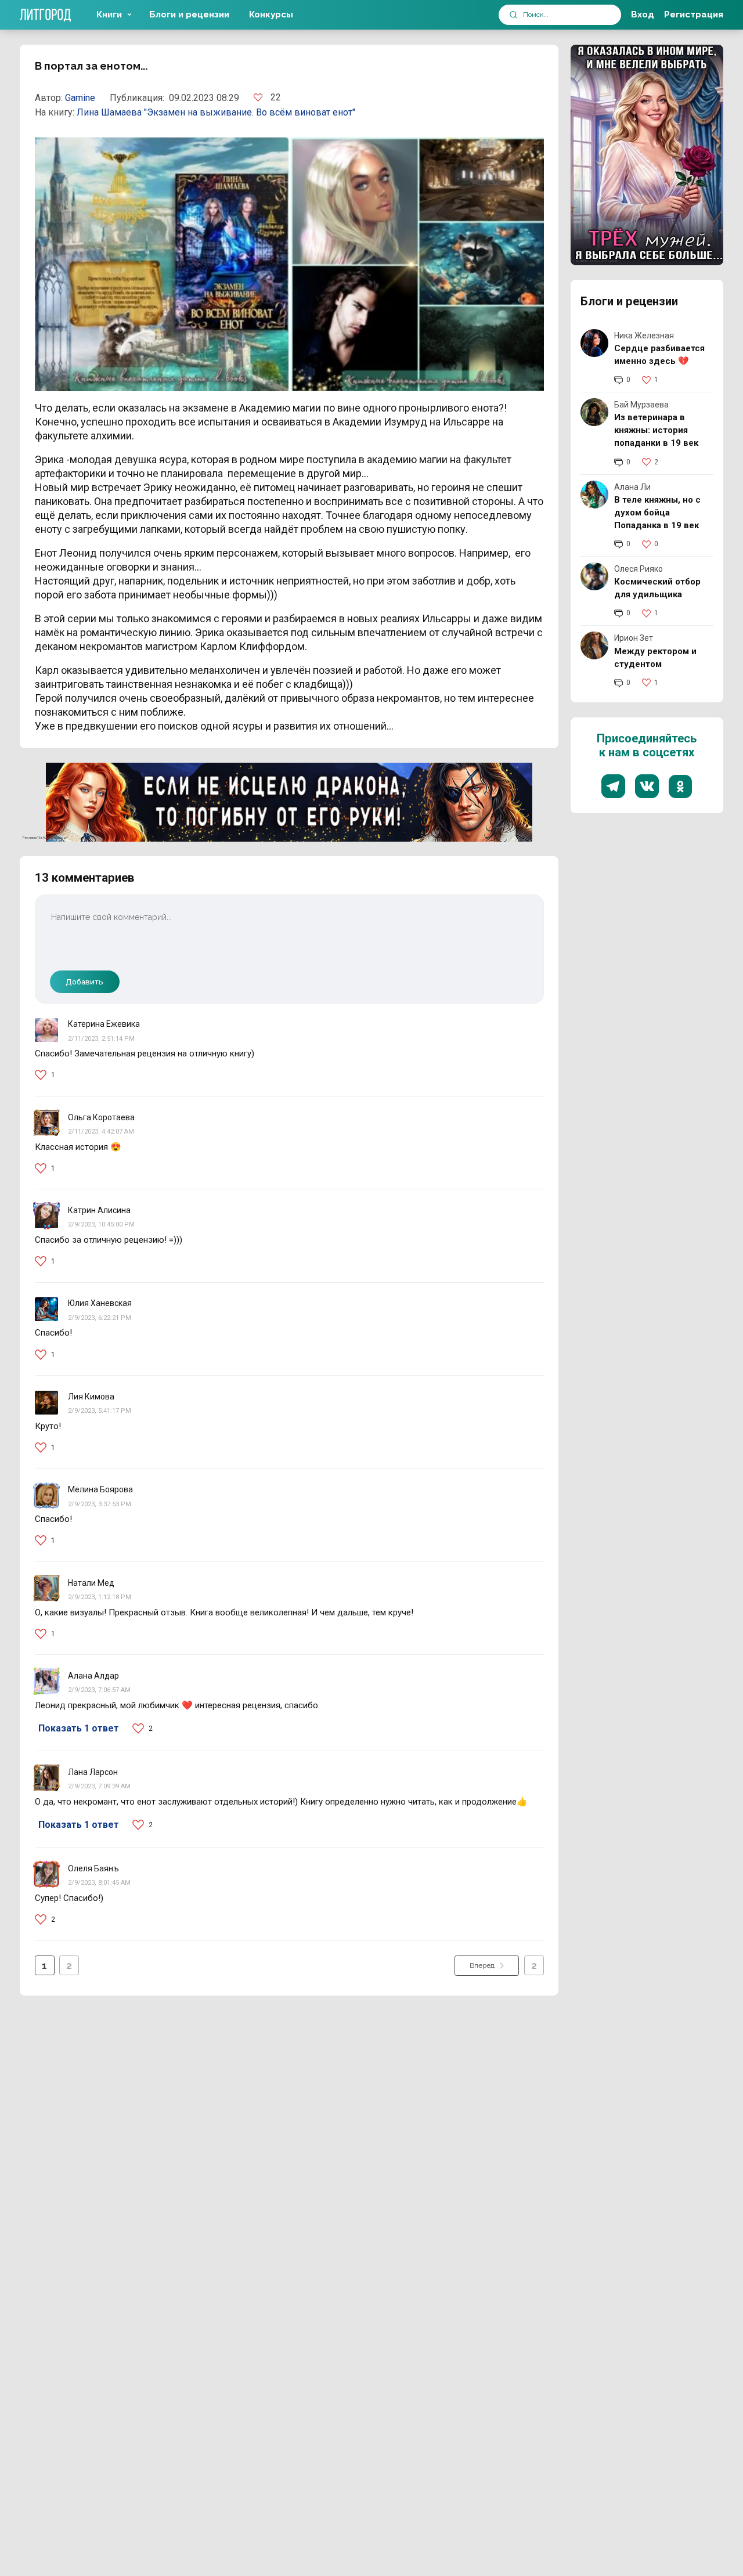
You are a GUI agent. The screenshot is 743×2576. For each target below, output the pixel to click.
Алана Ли (632, 487)
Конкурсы (271, 15)
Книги (109, 15)
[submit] (513, 15)
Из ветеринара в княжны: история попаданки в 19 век (656, 430)
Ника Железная (644, 335)
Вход (643, 15)
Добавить (84, 982)
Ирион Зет (634, 638)
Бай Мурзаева (641, 405)
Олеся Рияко (639, 569)
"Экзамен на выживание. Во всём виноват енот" (250, 112)
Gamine (80, 98)
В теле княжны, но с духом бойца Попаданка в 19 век (657, 513)
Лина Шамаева (110, 112)
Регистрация (694, 15)
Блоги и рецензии (189, 15)
